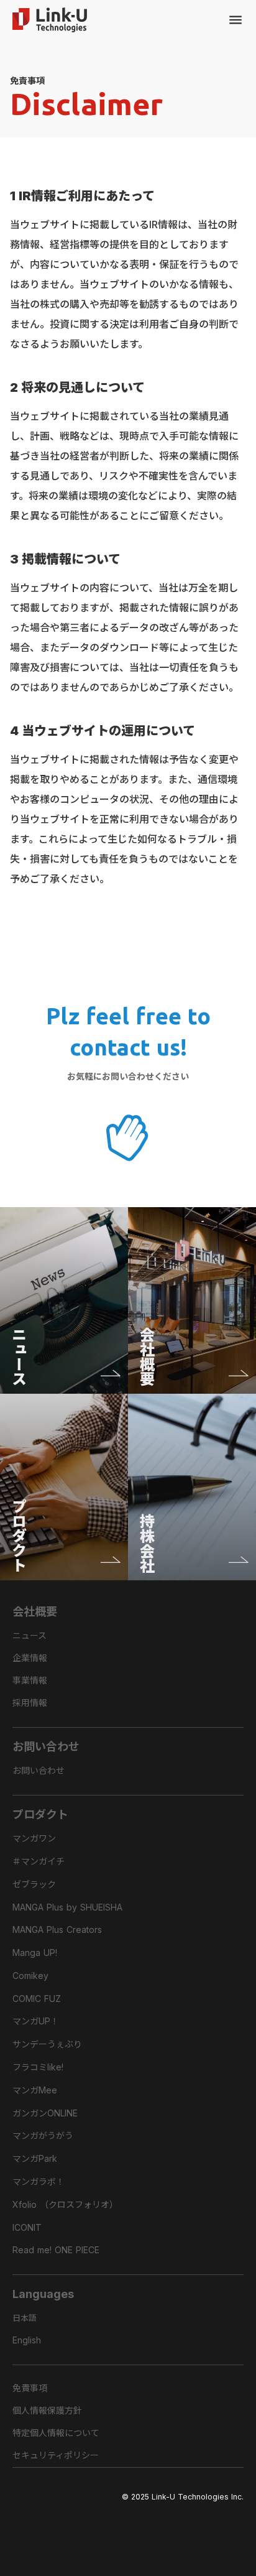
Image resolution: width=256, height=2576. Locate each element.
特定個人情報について (56, 2433)
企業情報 (30, 1658)
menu (235, 20)
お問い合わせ (39, 1770)
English (27, 2340)
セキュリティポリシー (56, 2455)
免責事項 (30, 2388)
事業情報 (30, 1680)
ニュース (30, 1635)
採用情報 (30, 1703)
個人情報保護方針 (47, 2410)
